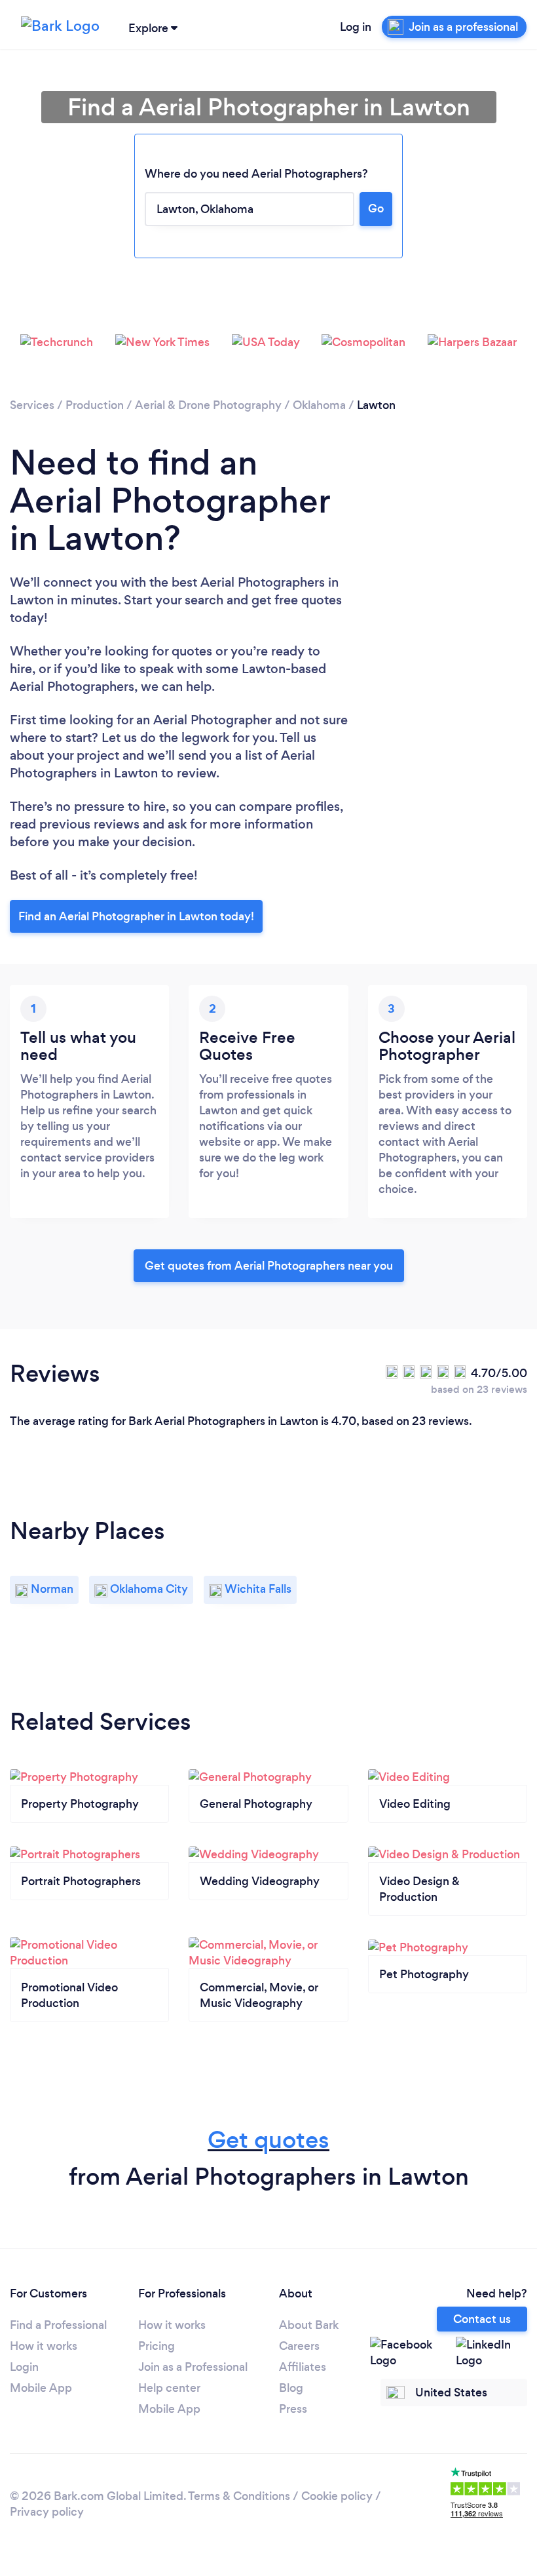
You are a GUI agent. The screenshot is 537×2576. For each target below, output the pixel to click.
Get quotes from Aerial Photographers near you (269, 1266)
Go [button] (376, 208)
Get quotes (268, 2140)
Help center (169, 2388)
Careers (299, 2346)
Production (95, 405)
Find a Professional (58, 2325)
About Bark (309, 2325)
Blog (291, 2388)
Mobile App (41, 2388)
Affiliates (303, 2367)
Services (32, 405)
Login (24, 2367)
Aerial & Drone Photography (208, 405)
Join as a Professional (193, 2367)
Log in (356, 27)
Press (293, 2409)
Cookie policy (337, 2496)
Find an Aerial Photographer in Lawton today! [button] (136, 916)
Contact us (482, 2319)
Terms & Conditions (239, 2496)
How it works (44, 2346)
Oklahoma (319, 405)
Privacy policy (47, 2512)
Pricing (157, 2346)
